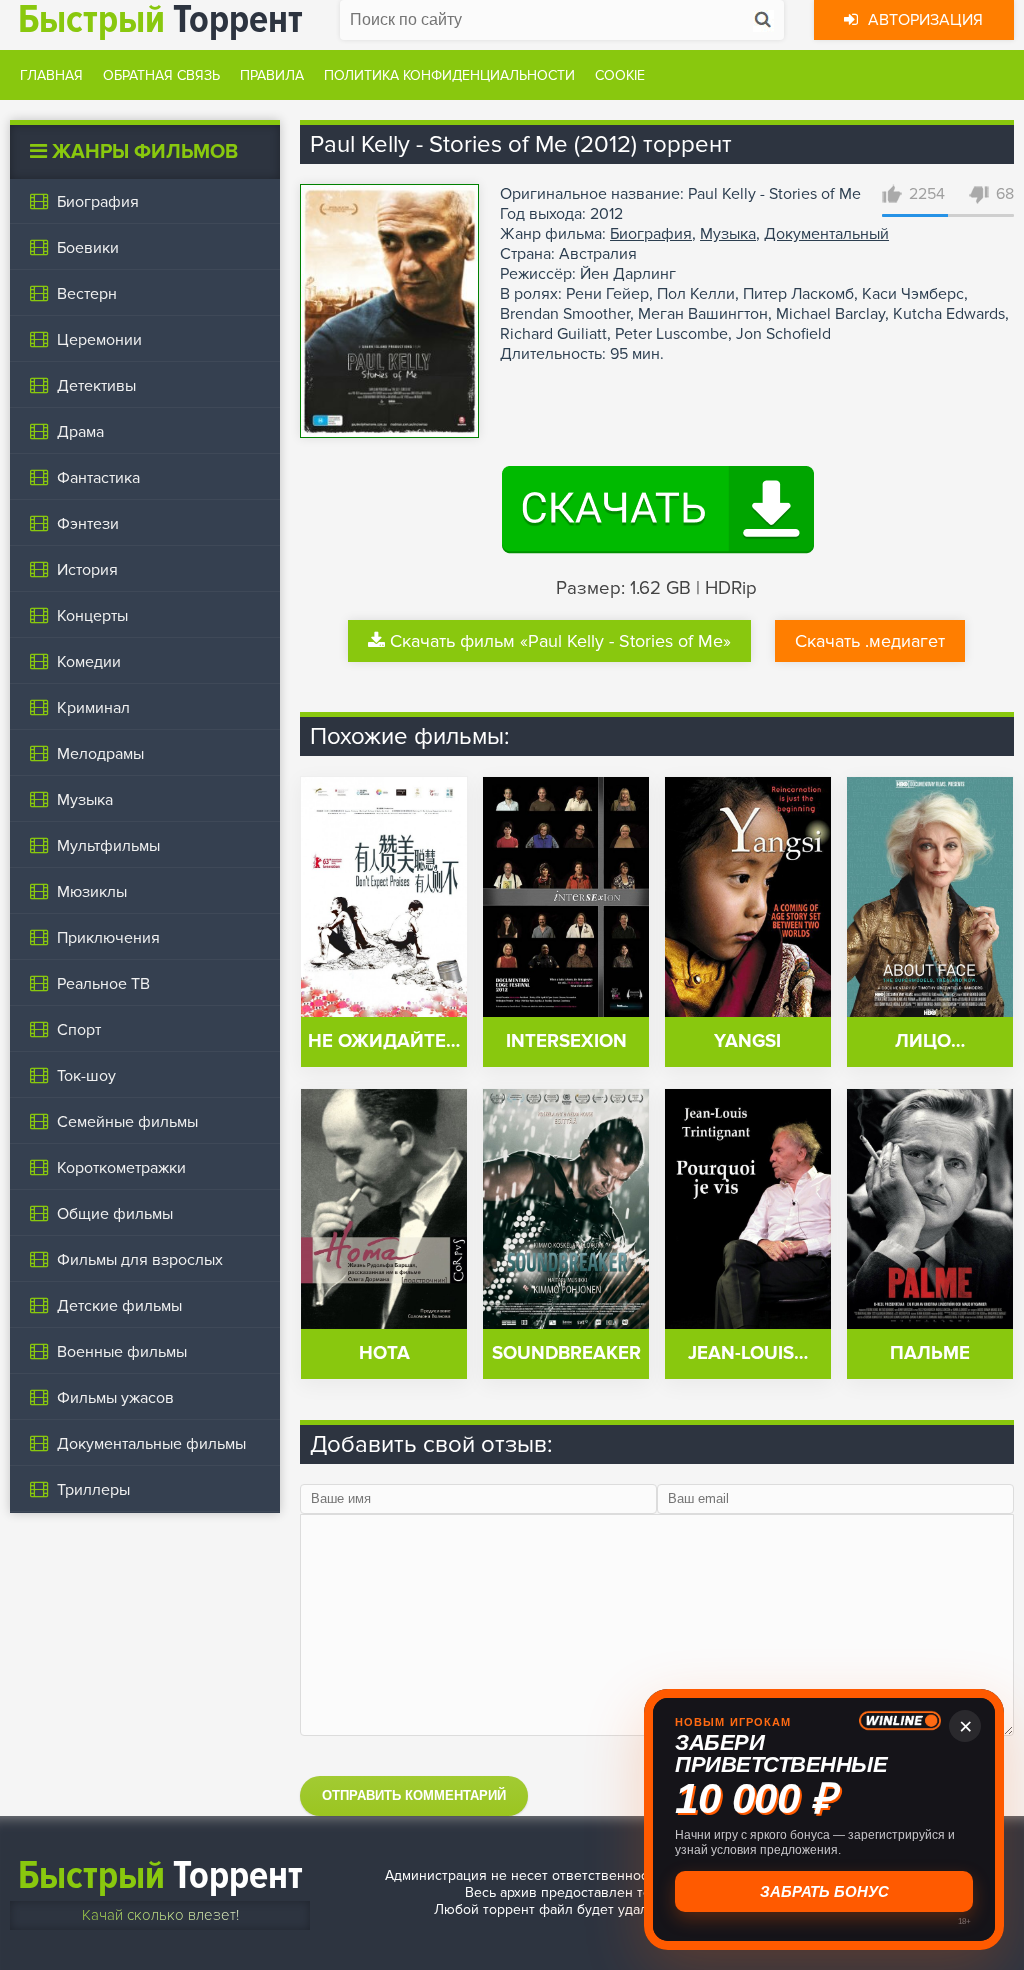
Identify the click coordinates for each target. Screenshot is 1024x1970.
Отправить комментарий (414, 1795)
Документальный (826, 234)
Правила (272, 75)
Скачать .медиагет (870, 641)
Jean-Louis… (748, 1353)
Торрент (160, 1875)
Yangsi (747, 1041)
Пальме (930, 1353)
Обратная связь (161, 75)
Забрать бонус (824, 1891)
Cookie (620, 75)
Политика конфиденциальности (449, 75)
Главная (51, 75)
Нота (384, 1353)
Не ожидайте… (384, 1041)
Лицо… (930, 1041)
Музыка (728, 234)
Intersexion (566, 1041)
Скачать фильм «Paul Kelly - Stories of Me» (560, 641)
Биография (651, 234)
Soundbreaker (566, 1353)
